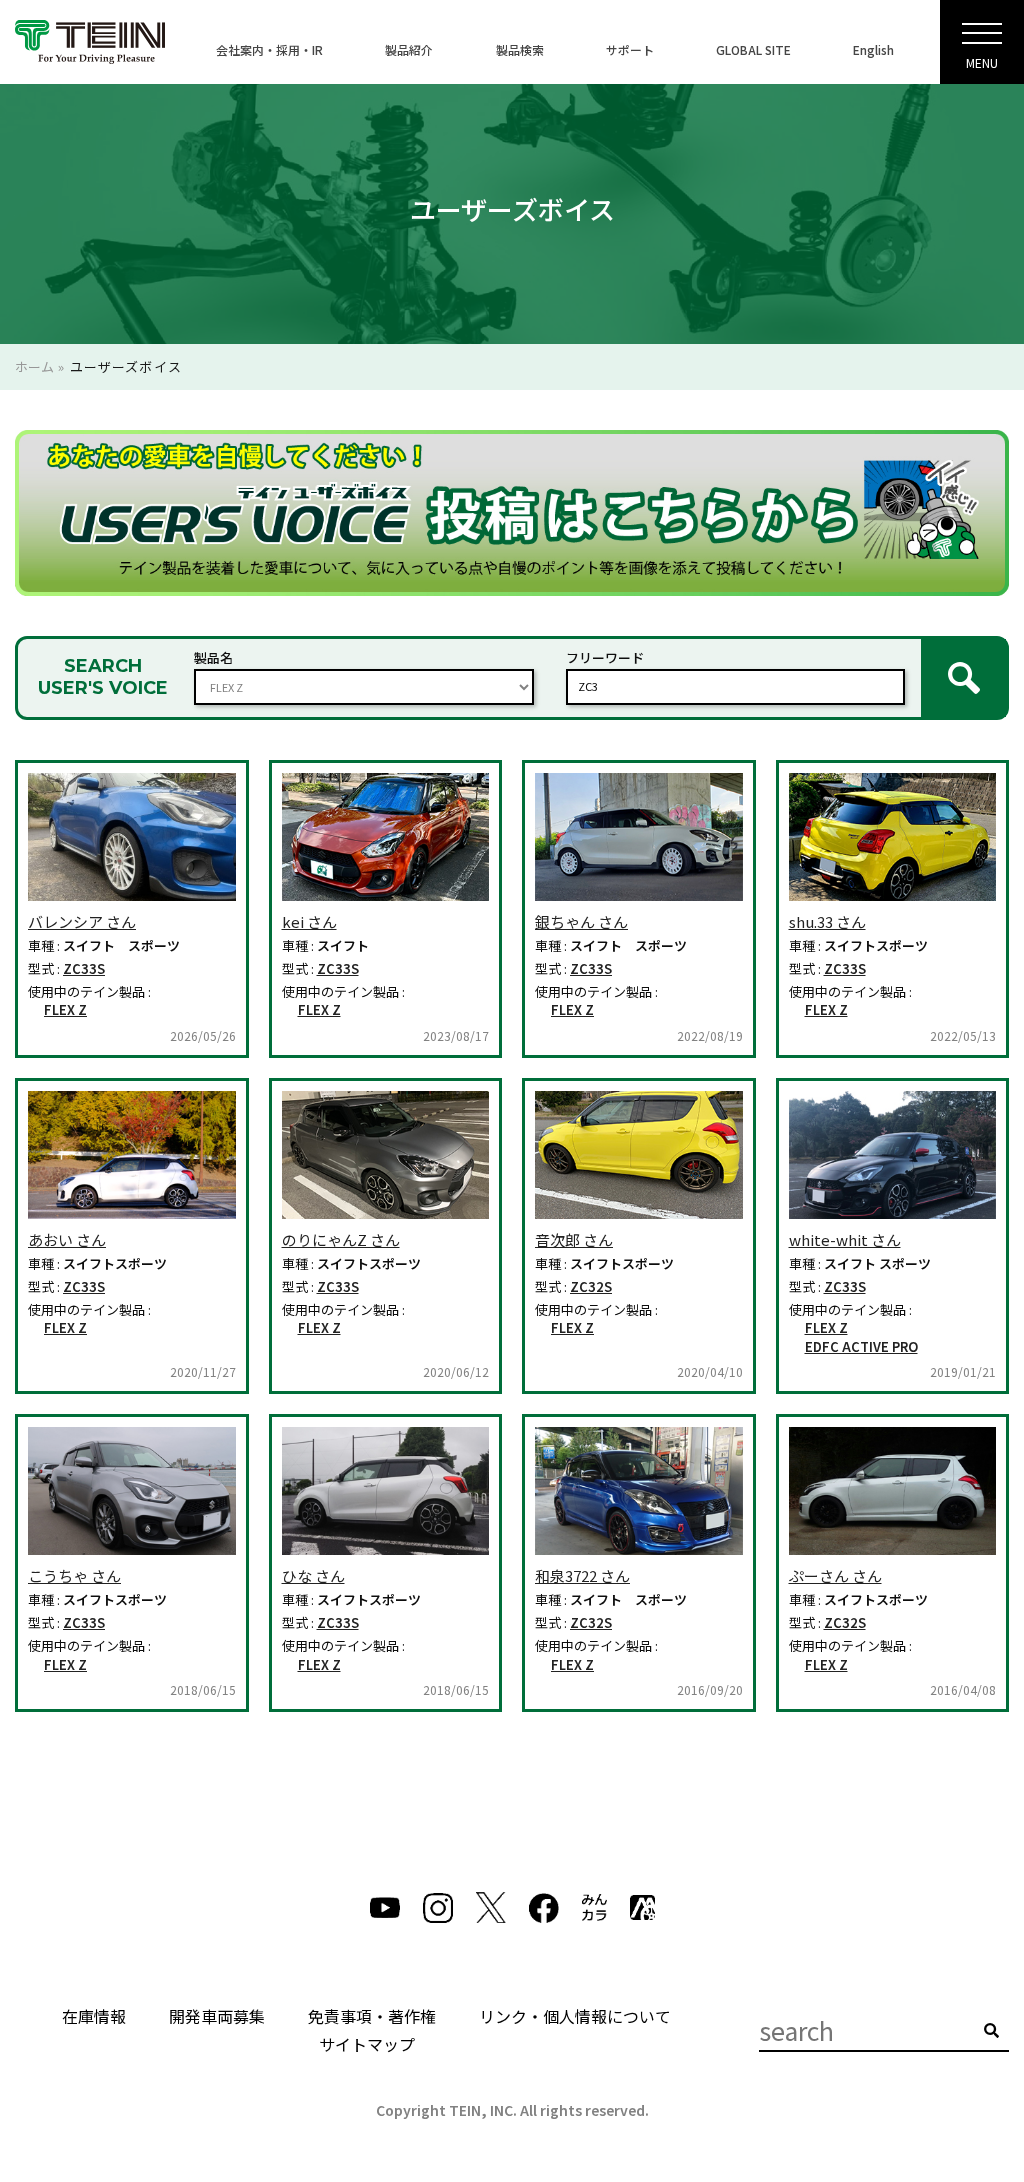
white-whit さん (845, 1239)
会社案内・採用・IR (269, 49)
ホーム (34, 366)
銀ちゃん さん (581, 921)
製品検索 (520, 49)
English (873, 49)
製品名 (213, 657)
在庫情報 (94, 2016)
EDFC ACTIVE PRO (861, 1347)
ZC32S (591, 1287)
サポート (630, 49)
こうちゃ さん (74, 1575)
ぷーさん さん (835, 1575)
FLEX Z (65, 1010)
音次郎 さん (574, 1239)
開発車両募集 (217, 2016)
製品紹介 (409, 49)
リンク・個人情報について (575, 2016)
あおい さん (67, 1239)
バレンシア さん (82, 921)
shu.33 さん (827, 921)
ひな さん (313, 1575)
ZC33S (84, 969)
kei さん (309, 921)
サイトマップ (367, 2044)
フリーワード (605, 657)
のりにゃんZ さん (341, 1239)
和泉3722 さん (582, 1575)
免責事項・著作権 (372, 2016)
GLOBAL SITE (753, 49)
